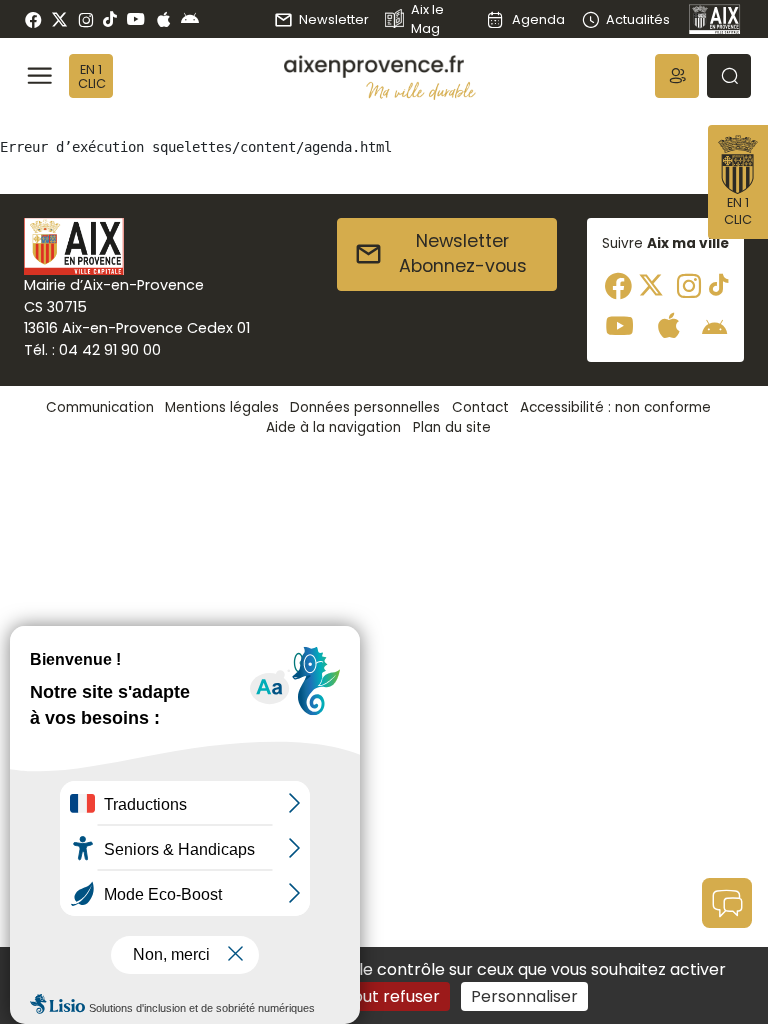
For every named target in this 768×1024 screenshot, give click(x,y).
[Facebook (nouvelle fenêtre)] (33, 19)
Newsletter (334, 19)
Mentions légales (222, 407)
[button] (677, 76)
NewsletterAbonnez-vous (463, 254)
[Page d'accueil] (715, 19)
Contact (480, 407)
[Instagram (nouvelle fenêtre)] (85, 19)
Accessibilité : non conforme (615, 407)
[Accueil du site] (380, 66)
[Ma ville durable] (421, 90)
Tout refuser (391, 996)
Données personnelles (365, 407)
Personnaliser (524, 996)
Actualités (638, 19)
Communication (100, 407)
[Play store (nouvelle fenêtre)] (190, 19)
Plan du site (452, 427)
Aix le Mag (427, 19)
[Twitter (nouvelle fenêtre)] (59, 19)
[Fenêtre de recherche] (729, 76)
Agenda (538, 19)
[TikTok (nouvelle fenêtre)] (110, 19)
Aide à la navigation (333, 427)
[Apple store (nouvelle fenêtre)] (163, 19)
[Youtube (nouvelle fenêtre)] (135, 19)
